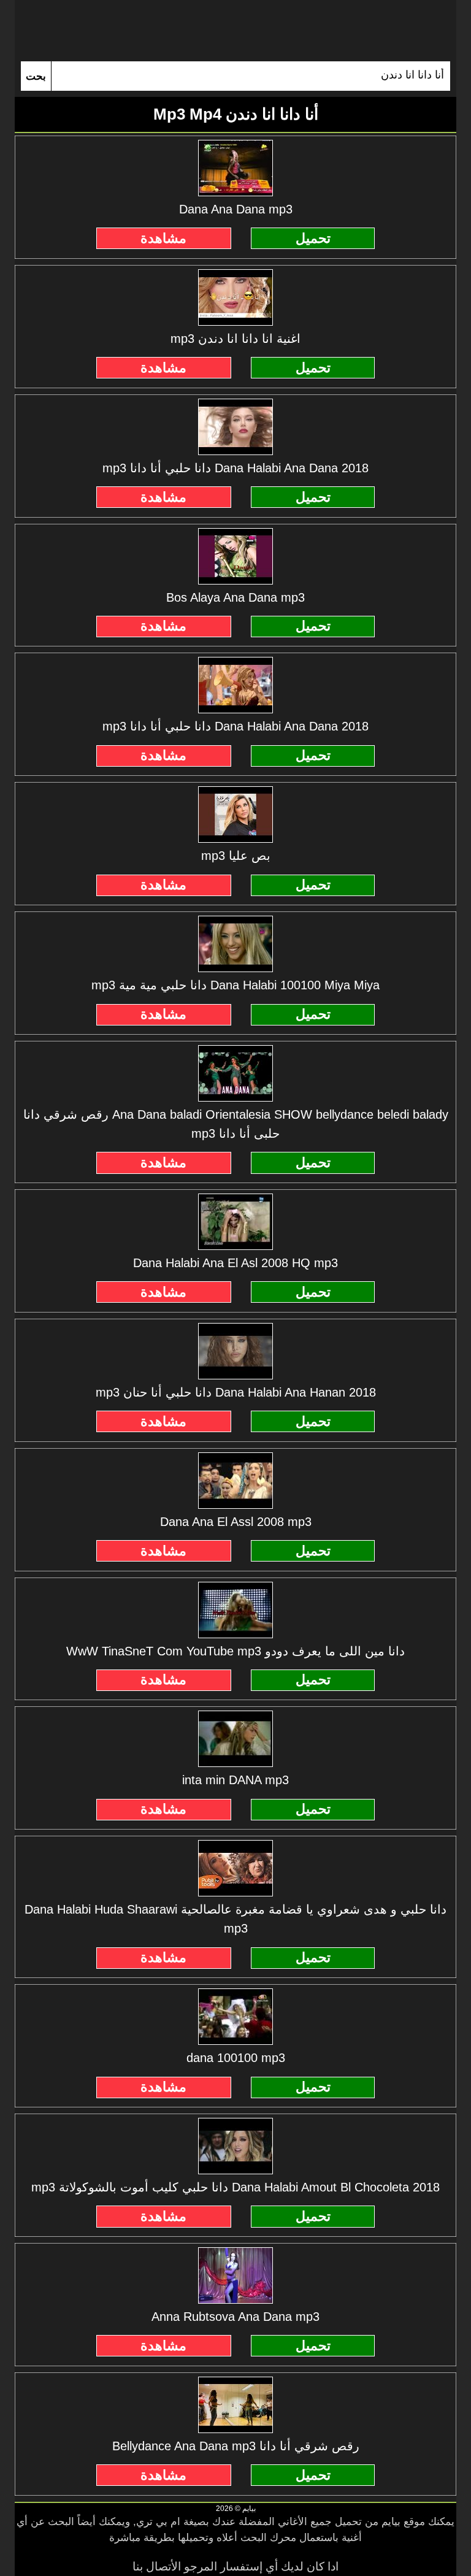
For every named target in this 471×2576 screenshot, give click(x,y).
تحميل (313, 238)
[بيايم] (235, 31)
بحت (36, 76)
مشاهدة (163, 238)
